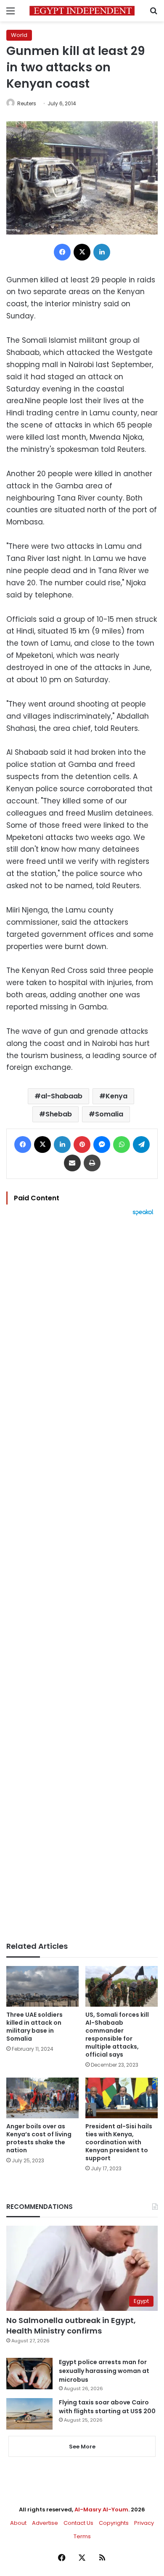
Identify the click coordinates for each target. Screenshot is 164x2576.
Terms (82, 2536)
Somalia (109, 1114)
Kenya (116, 1096)
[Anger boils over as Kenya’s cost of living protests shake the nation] (42, 2098)
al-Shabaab (62, 1096)
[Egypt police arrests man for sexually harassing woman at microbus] (29, 2374)
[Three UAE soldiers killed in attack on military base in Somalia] (42, 1986)
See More (82, 2447)
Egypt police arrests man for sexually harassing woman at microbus (104, 2371)
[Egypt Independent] (82, 11)
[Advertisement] (82, 1579)
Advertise (45, 2523)
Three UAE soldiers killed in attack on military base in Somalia (34, 2027)
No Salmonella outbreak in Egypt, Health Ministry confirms (71, 2326)
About (18, 2523)
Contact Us (78, 2523)
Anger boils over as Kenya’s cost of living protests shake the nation (39, 2138)
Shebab (59, 1114)
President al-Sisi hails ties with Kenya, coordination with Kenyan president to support (119, 2142)
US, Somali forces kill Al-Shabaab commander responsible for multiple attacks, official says (117, 2035)
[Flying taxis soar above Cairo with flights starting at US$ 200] (29, 2414)
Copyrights (114, 2523)
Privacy (144, 2523)
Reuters (27, 103)
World (19, 35)
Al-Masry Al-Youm (101, 2510)
